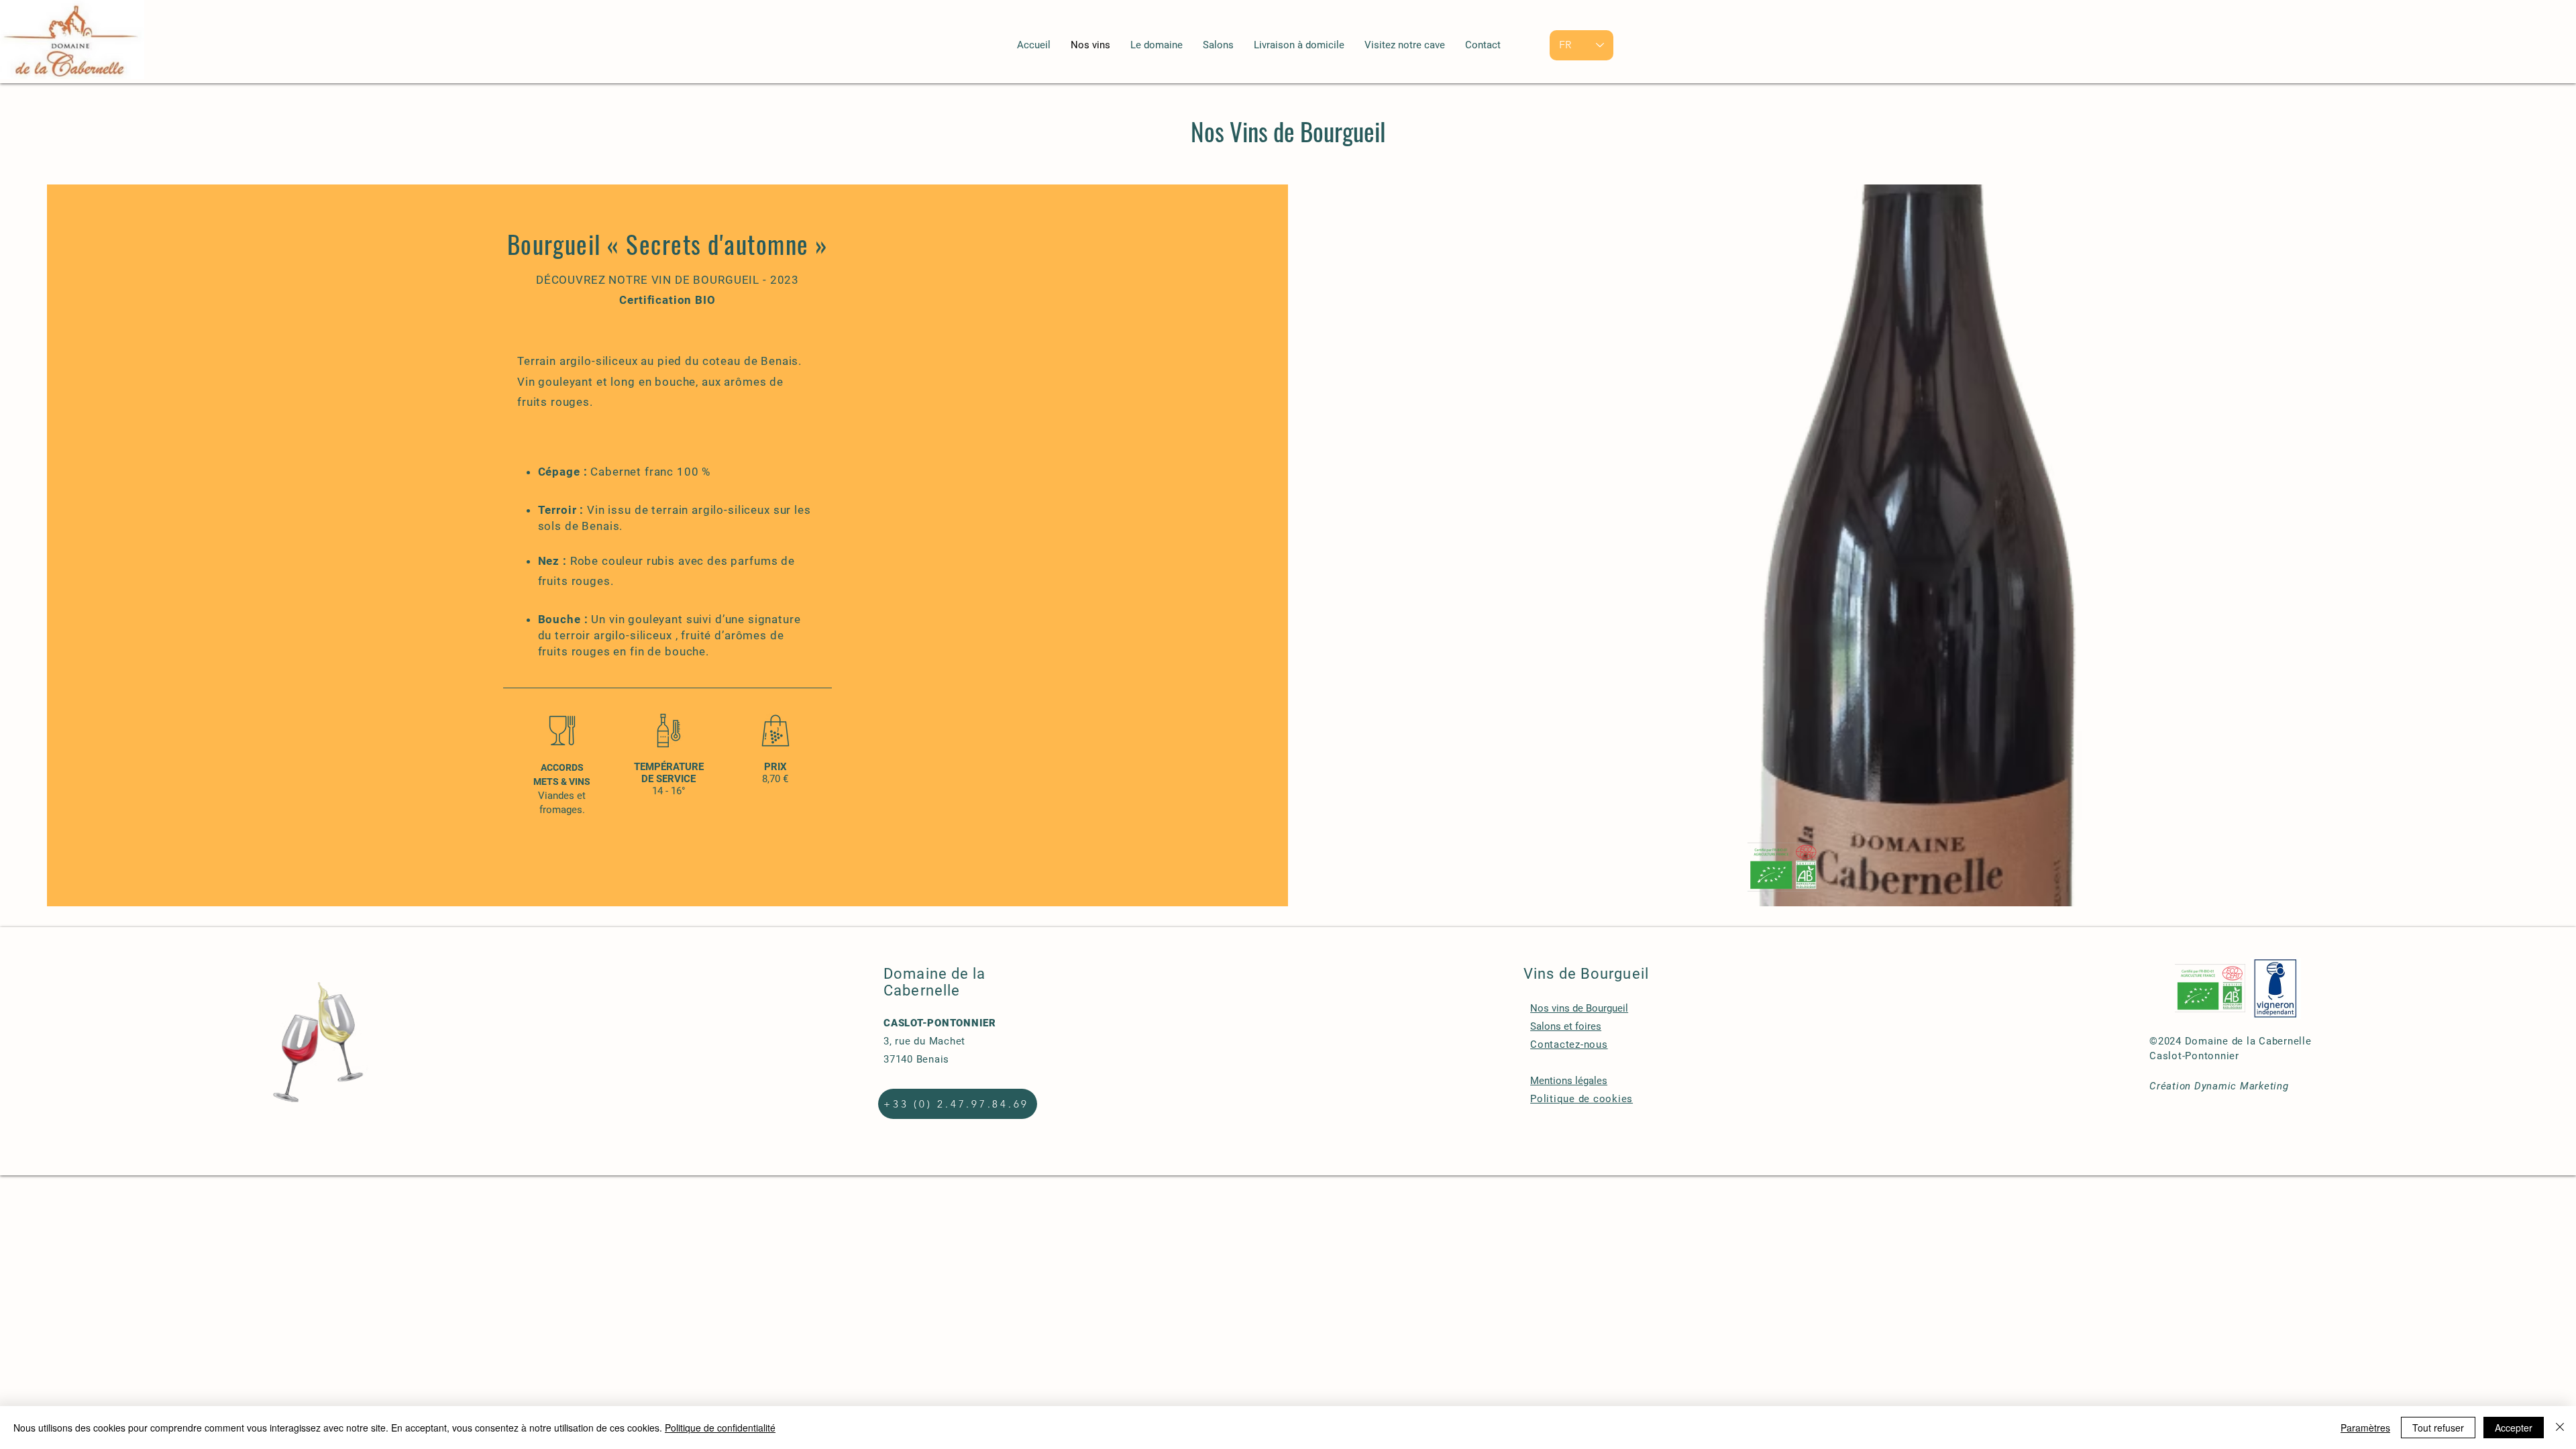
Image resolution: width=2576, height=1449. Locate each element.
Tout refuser (2438, 1428)
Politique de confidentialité (720, 1428)
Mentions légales (1569, 1081)
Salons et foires (1566, 1026)
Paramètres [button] (2365, 1428)
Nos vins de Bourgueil (1579, 1008)
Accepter (2514, 1428)
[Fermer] (2560, 1428)
